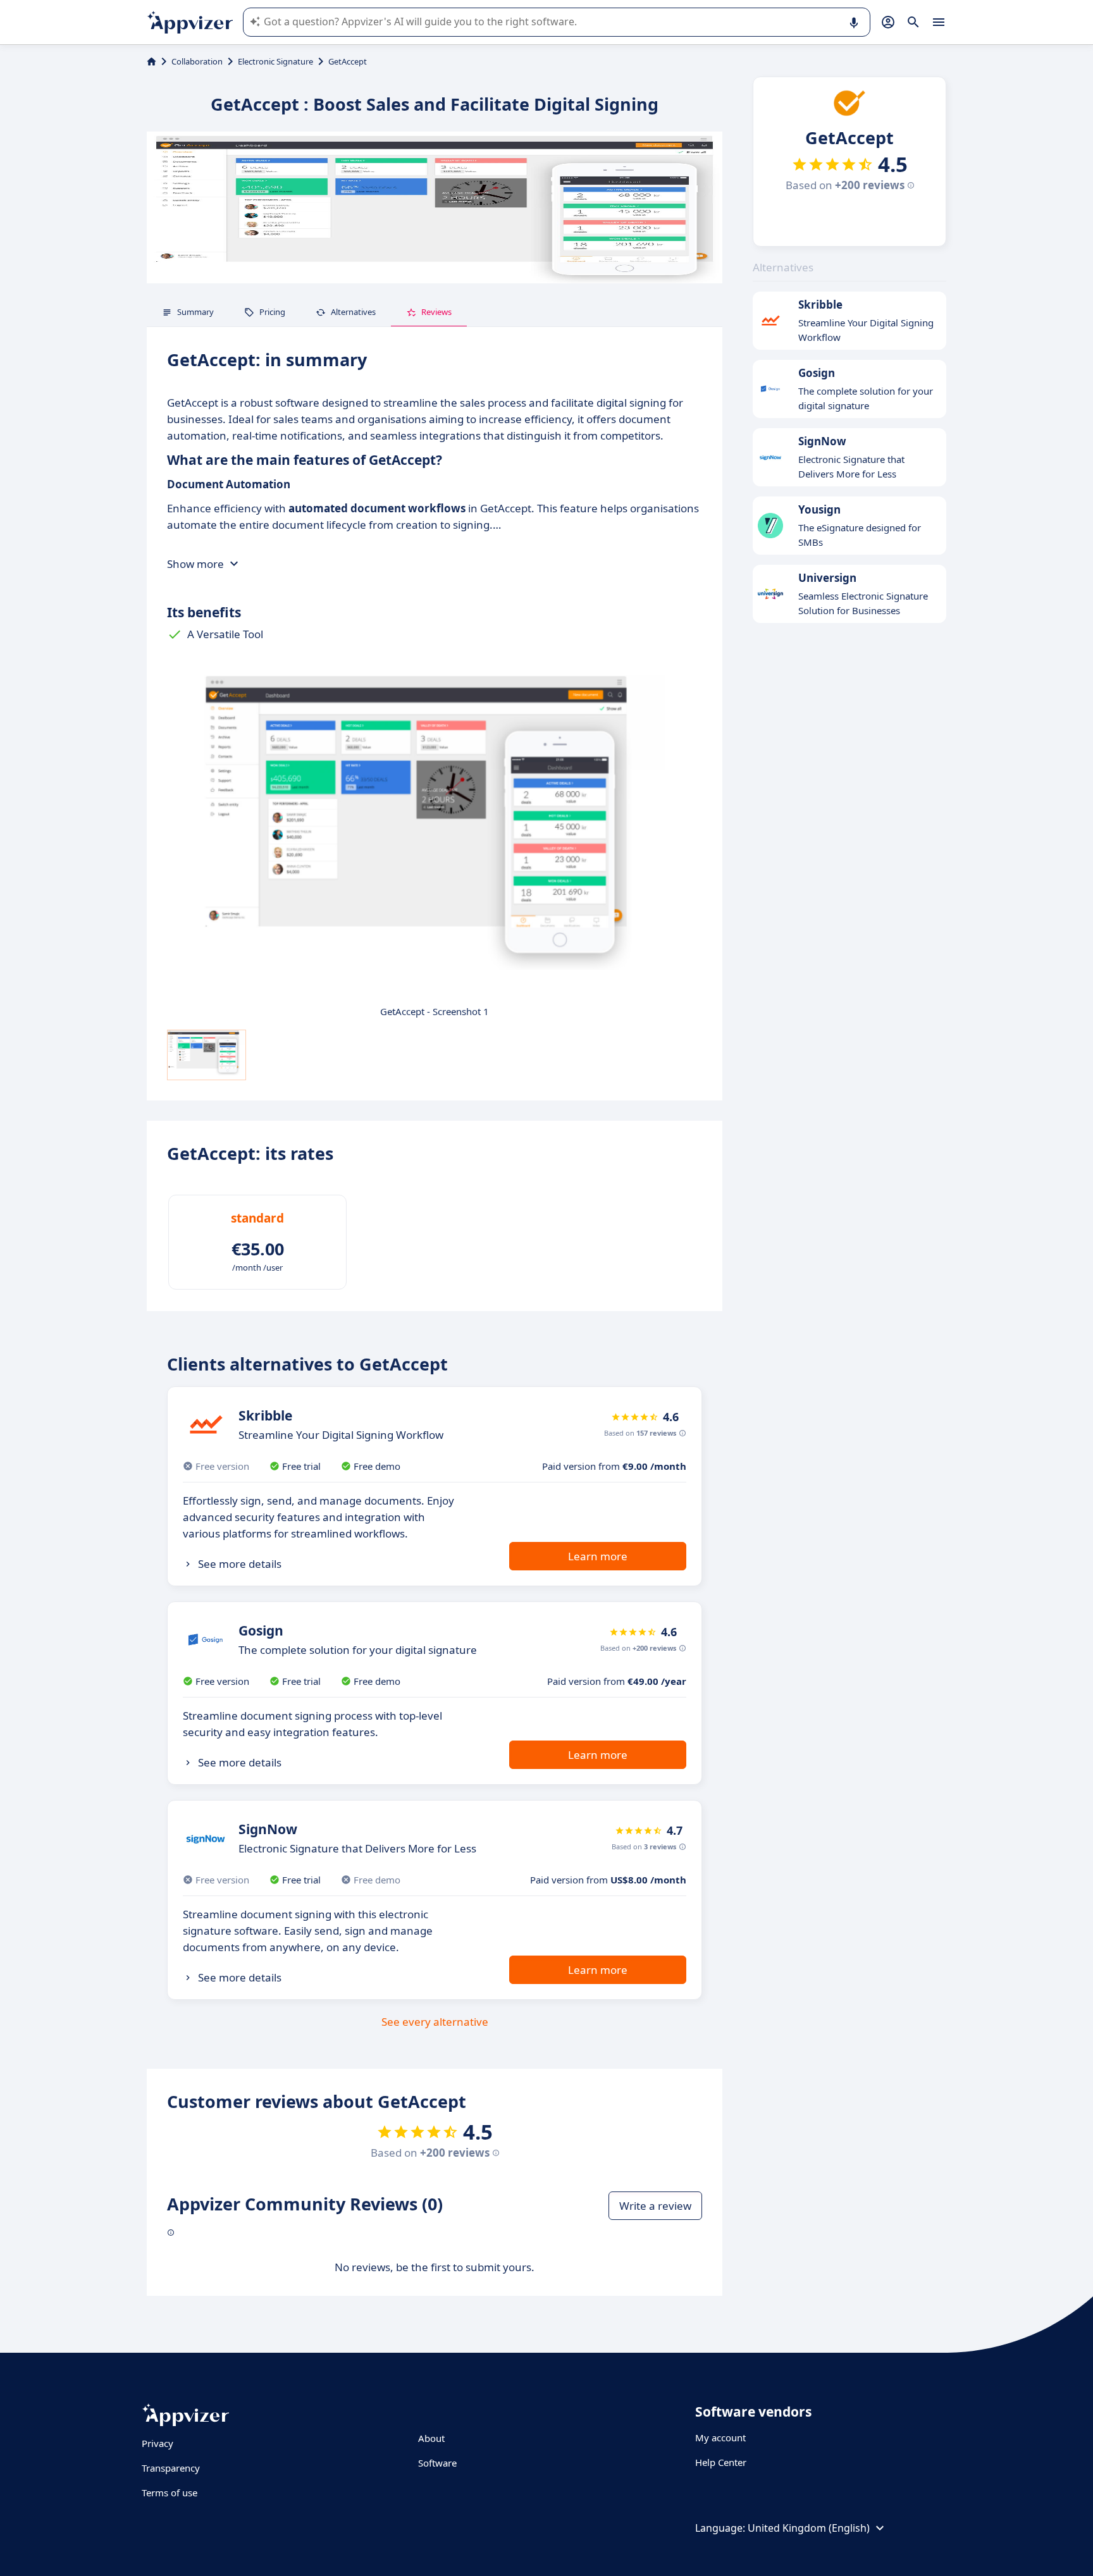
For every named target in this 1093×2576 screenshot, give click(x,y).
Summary (195, 312)
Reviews (436, 312)
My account (720, 2437)
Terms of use (170, 2493)
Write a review (655, 2206)
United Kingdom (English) (809, 2528)
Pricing (272, 312)
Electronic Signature (275, 61)
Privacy (157, 2443)
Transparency (171, 2468)
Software (437, 2463)
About (431, 2438)
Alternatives (353, 312)
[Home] (151, 61)
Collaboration (197, 61)
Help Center (721, 2462)
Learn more (598, 1556)
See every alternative (435, 2022)
